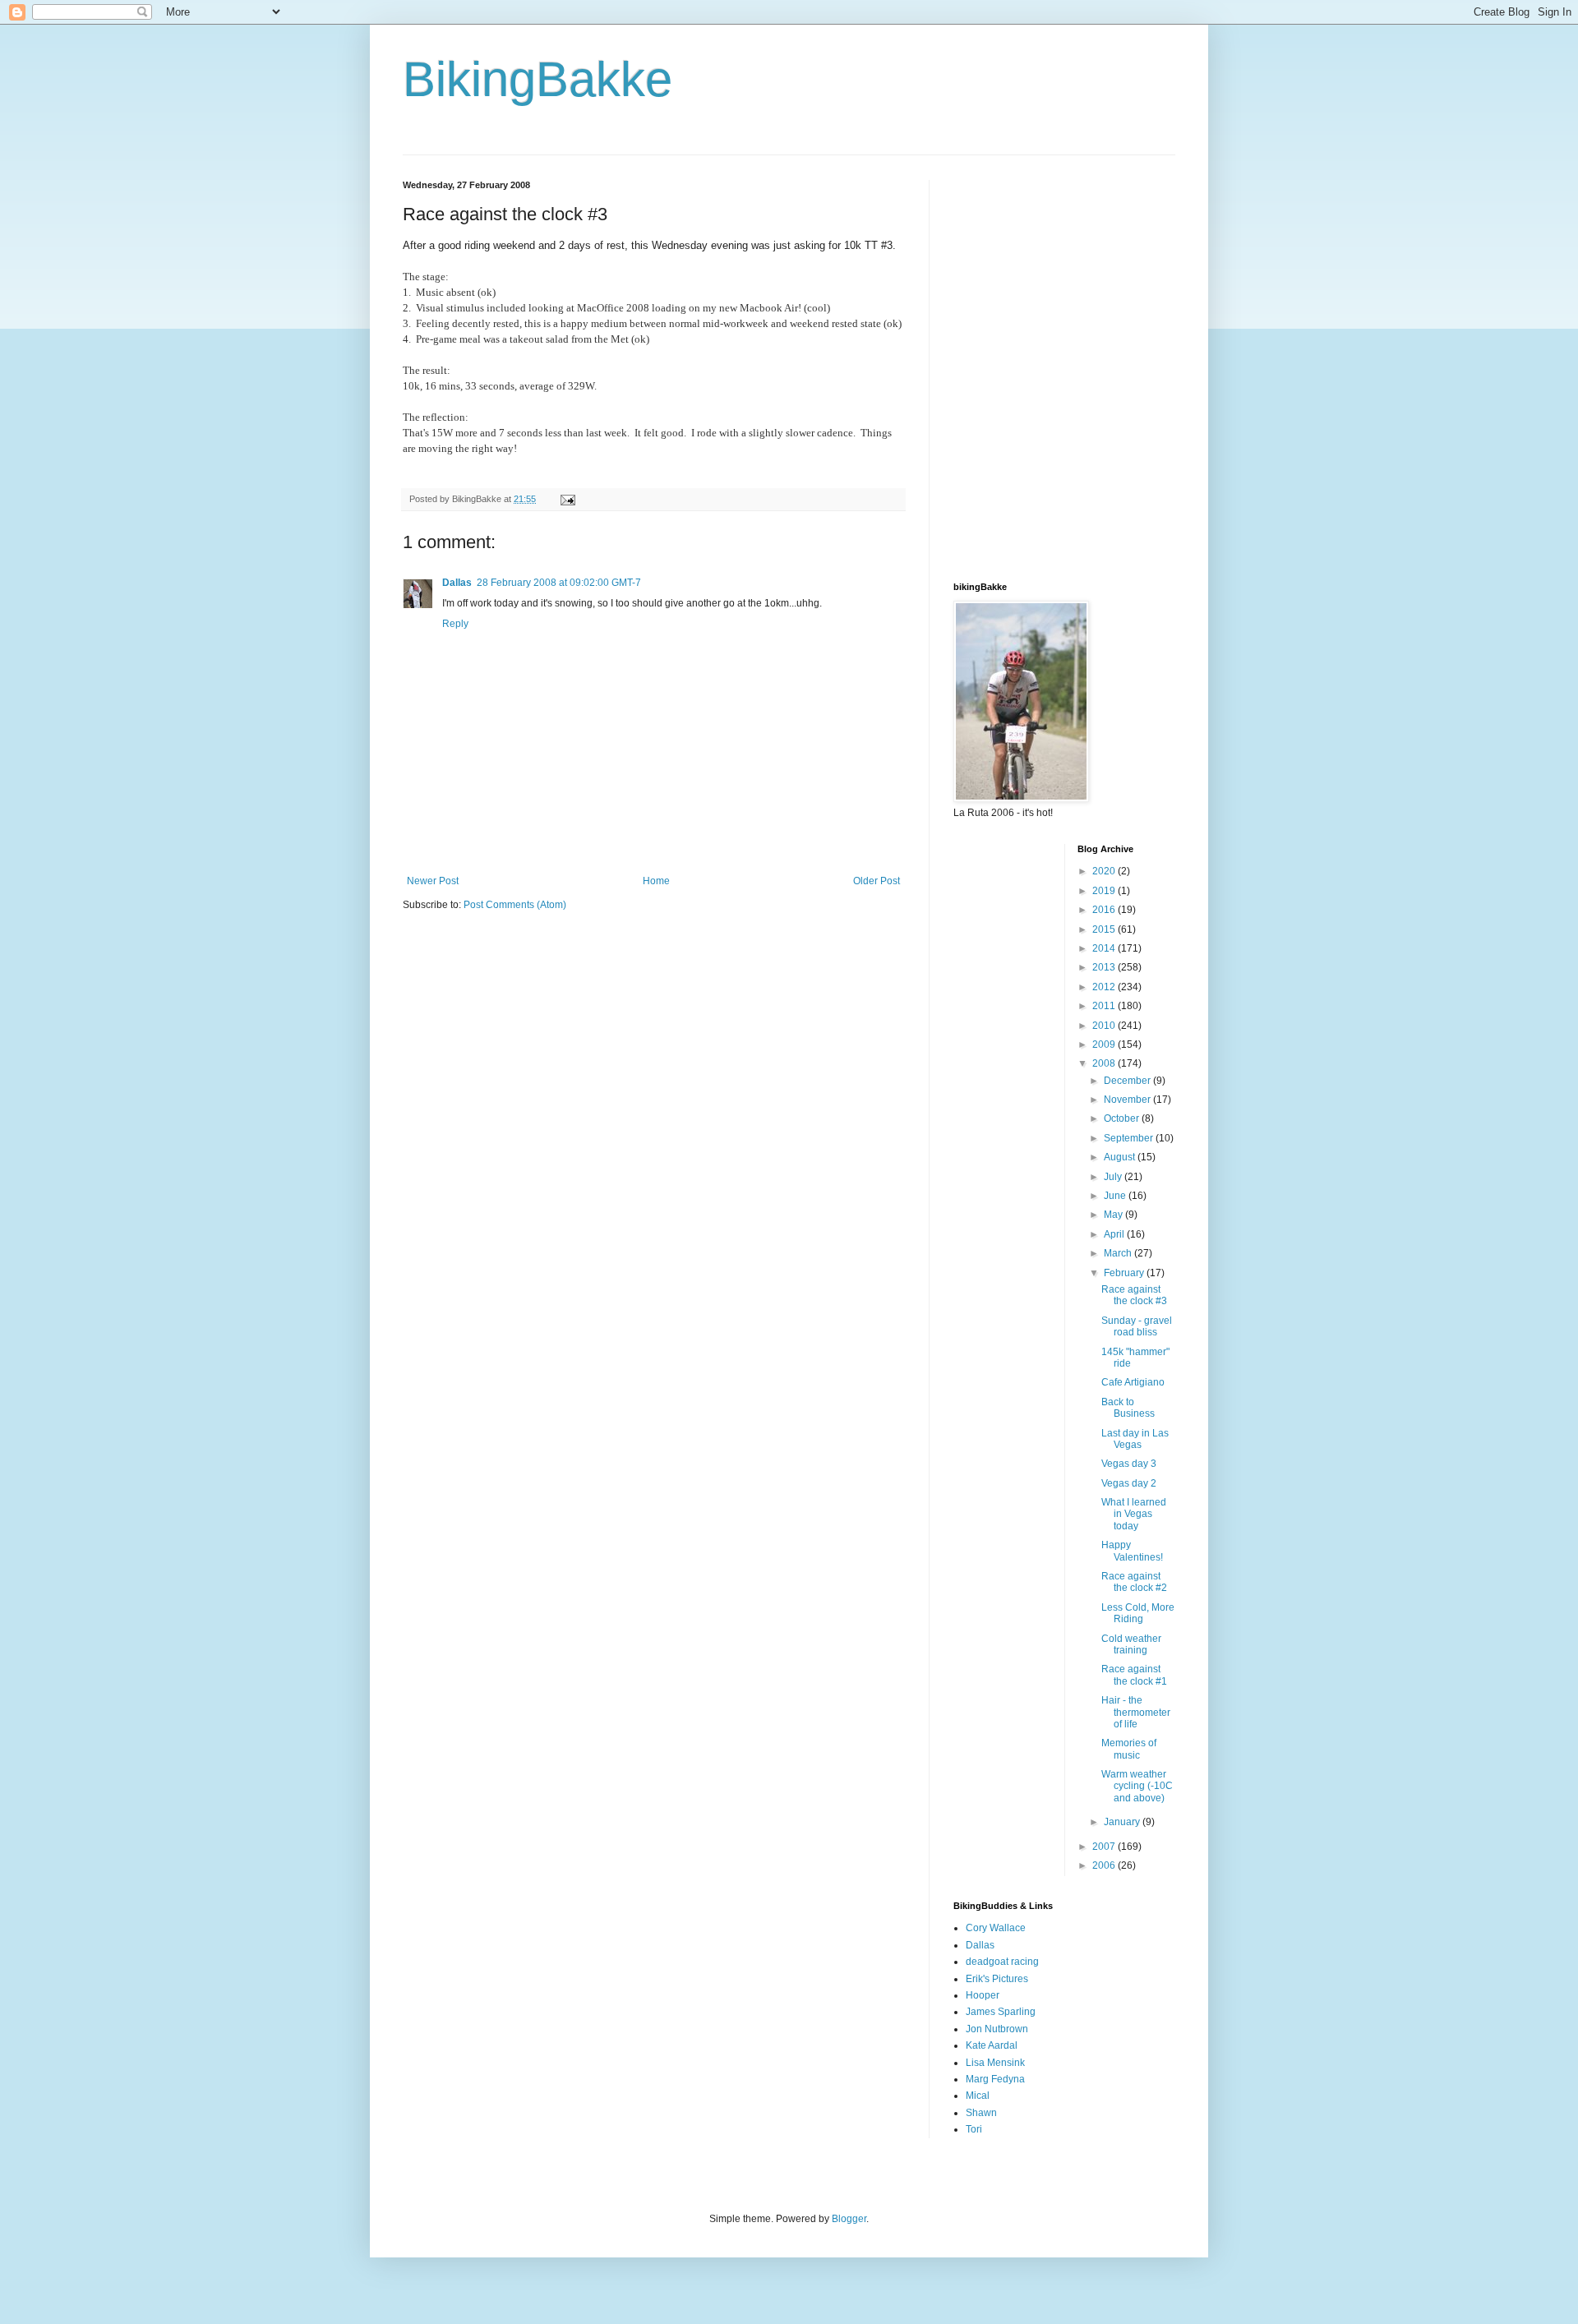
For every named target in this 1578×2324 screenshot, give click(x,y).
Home (656, 881)
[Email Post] (567, 499)
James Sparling (1001, 2012)
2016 (1105, 910)
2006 (1105, 1865)
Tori (974, 2129)
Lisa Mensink (995, 2063)
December (1128, 1081)
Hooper (983, 1995)
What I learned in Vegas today (1134, 1514)
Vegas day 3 (1129, 1464)
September (1130, 1138)
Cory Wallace (996, 1928)
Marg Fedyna (995, 2079)
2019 (1105, 891)
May (1114, 1215)
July (1114, 1177)
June (1116, 1196)
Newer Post (433, 881)
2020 (1105, 871)
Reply (455, 624)
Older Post (877, 881)
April (1115, 1234)
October (1123, 1118)
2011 (1105, 1006)
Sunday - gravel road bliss (1137, 1326)
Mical (978, 2096)
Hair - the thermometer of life (1136, 1712)
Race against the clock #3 (1134, 1295)
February (1125, 1273)
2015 (1105, 929)
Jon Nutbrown (997, 2029)
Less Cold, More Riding (1138, 1613)
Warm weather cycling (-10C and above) (1137, 1786)
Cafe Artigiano (1133, 1382)
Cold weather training (1131, 1644)
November (1128, 1100)
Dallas (457, 583)
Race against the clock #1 (1134, 1675)
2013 (1105, 967)
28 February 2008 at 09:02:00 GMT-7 (559, 583)
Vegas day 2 (1129, 1483)
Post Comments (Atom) (515, 905)
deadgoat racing (1002, 1962)
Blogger (849, 2219)
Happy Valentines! (1132, 1551)
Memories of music (1129, 1749)
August (1121, 1157)
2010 (1105, 1026)
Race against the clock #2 (1134, 1582)
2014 (1105, 948)
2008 (1105, 1063)
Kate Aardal (992, 2045)
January (1123, 1822)
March (1119, 1253)
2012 (1105, 987)
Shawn (981, 2113)
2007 (1105, 1847)
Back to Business (1128, 1408)
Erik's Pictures (997, 1979)
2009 (1105, 1044)
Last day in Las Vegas (1135, 1439)
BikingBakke (538, 79)
